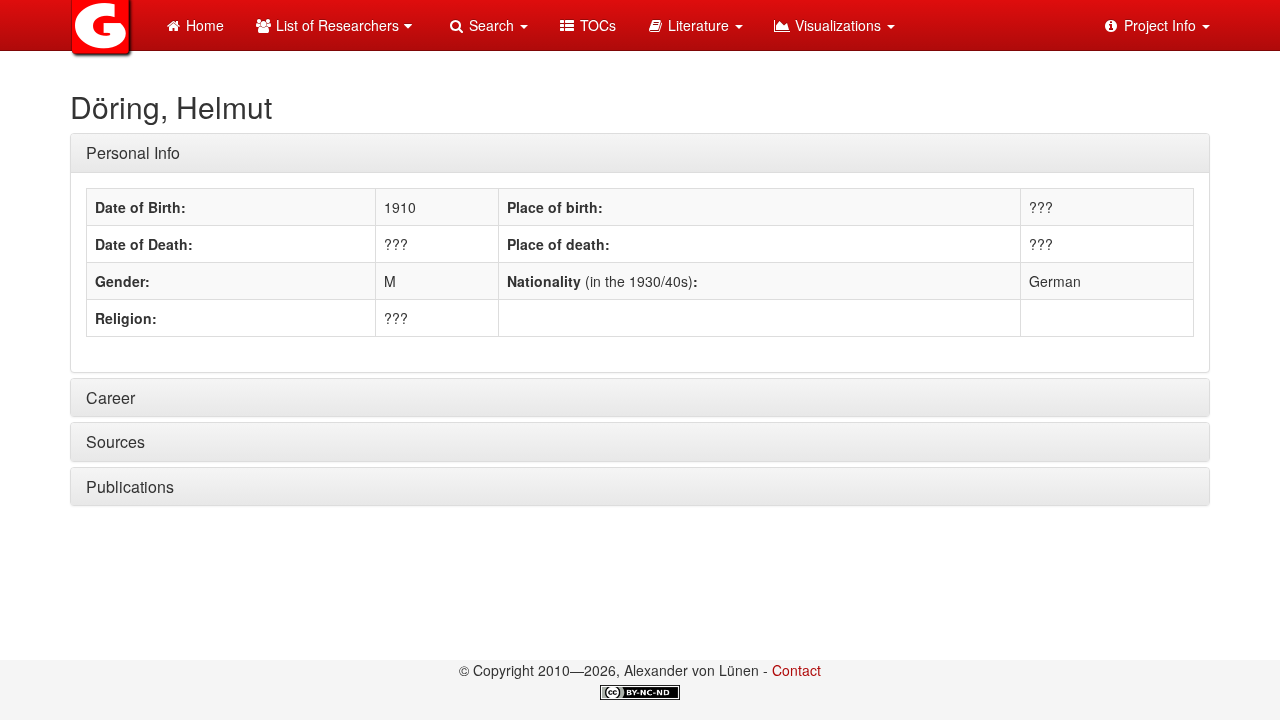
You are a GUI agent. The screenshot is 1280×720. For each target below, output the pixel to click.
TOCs (596, 25)
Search (491, 25)
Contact (796, 670)
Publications (130, 486)
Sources (115, 441)
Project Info (1160, 25)
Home (203, 25)
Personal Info (133, 152)
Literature (698, 25)
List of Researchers (335, 25)
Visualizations (838, 25)
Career (110, 397)
